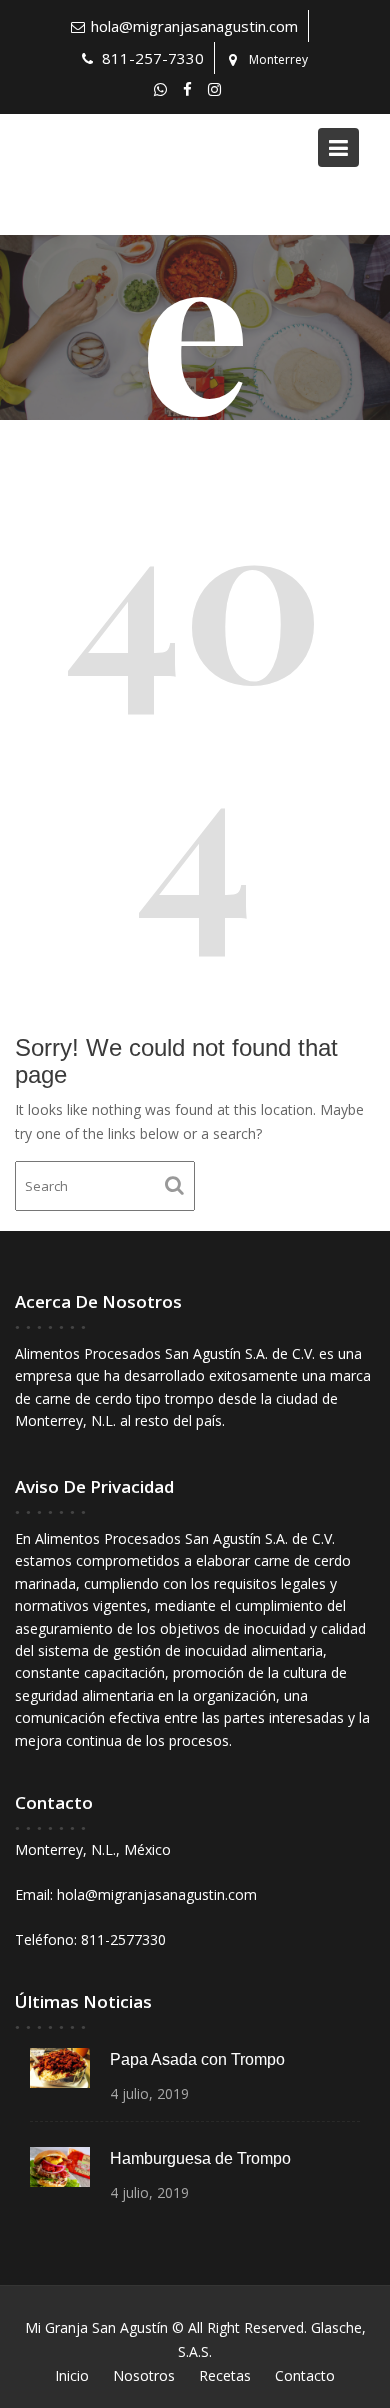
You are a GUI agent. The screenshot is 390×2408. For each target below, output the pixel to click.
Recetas (225, 2375)
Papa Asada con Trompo (197, 2059)
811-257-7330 (153, 58)
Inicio (72, 2375)
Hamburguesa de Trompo (200, 2158)
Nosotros (144, 2375)
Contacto (305, 2375)
